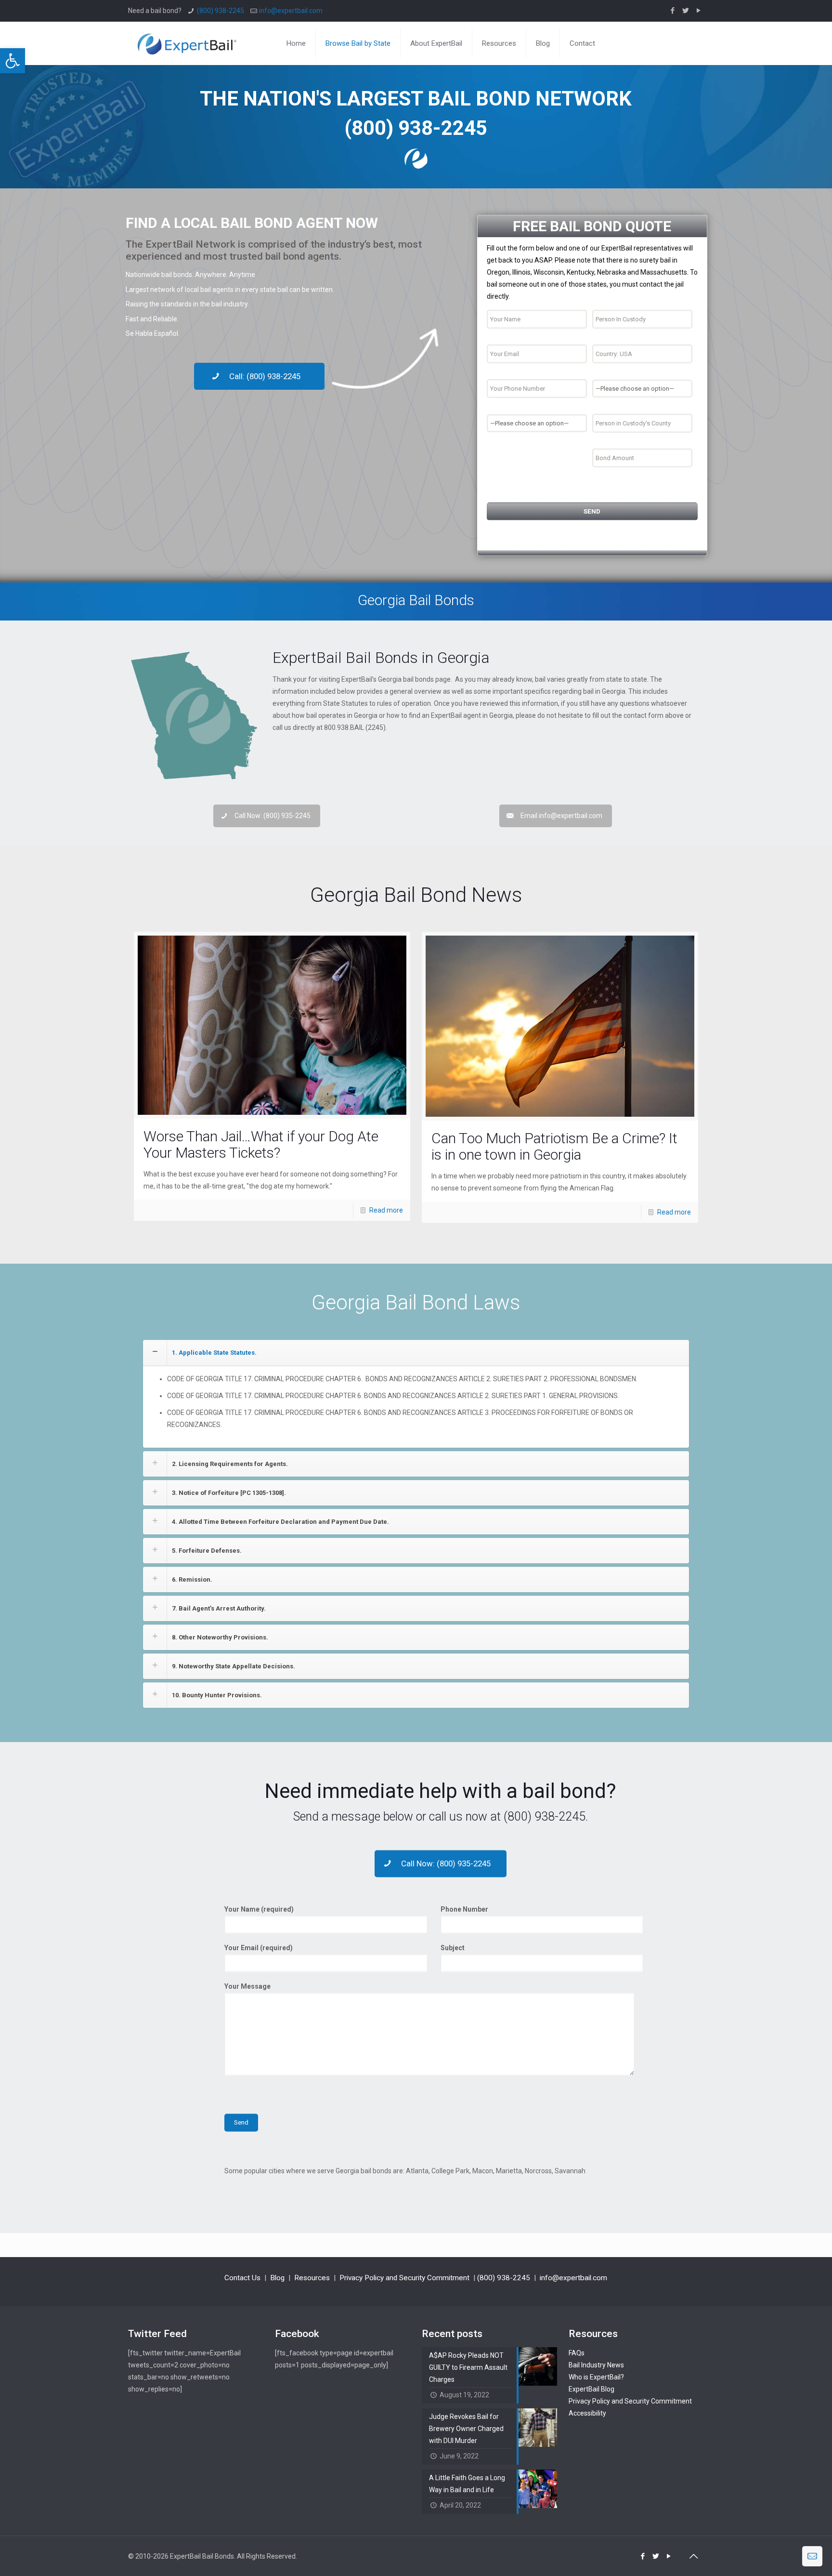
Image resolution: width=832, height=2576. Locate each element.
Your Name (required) (259, 1910)
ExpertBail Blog (591, 2389)
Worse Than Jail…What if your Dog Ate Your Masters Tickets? (261, 1144)
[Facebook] (673, 11)
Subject (453, 1948)
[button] (13, 61)
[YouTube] (699, 11)
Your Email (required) (259, 1948)
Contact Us (242, 2278)
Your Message (247, 1987)
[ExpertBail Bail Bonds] (187, 43)
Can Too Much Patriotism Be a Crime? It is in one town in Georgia (554, 1146)
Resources (312, 2278)
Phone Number (464, 1910)
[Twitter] (686, 11)
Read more (386, 1210)
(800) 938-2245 (221, 11)
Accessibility (587, 2413)
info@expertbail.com (291, 11)
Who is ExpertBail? (596, 2377)
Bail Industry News (596, 2365)
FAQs (577, 2353)
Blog (277, 2278)
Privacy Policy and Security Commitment (404, 2278)
